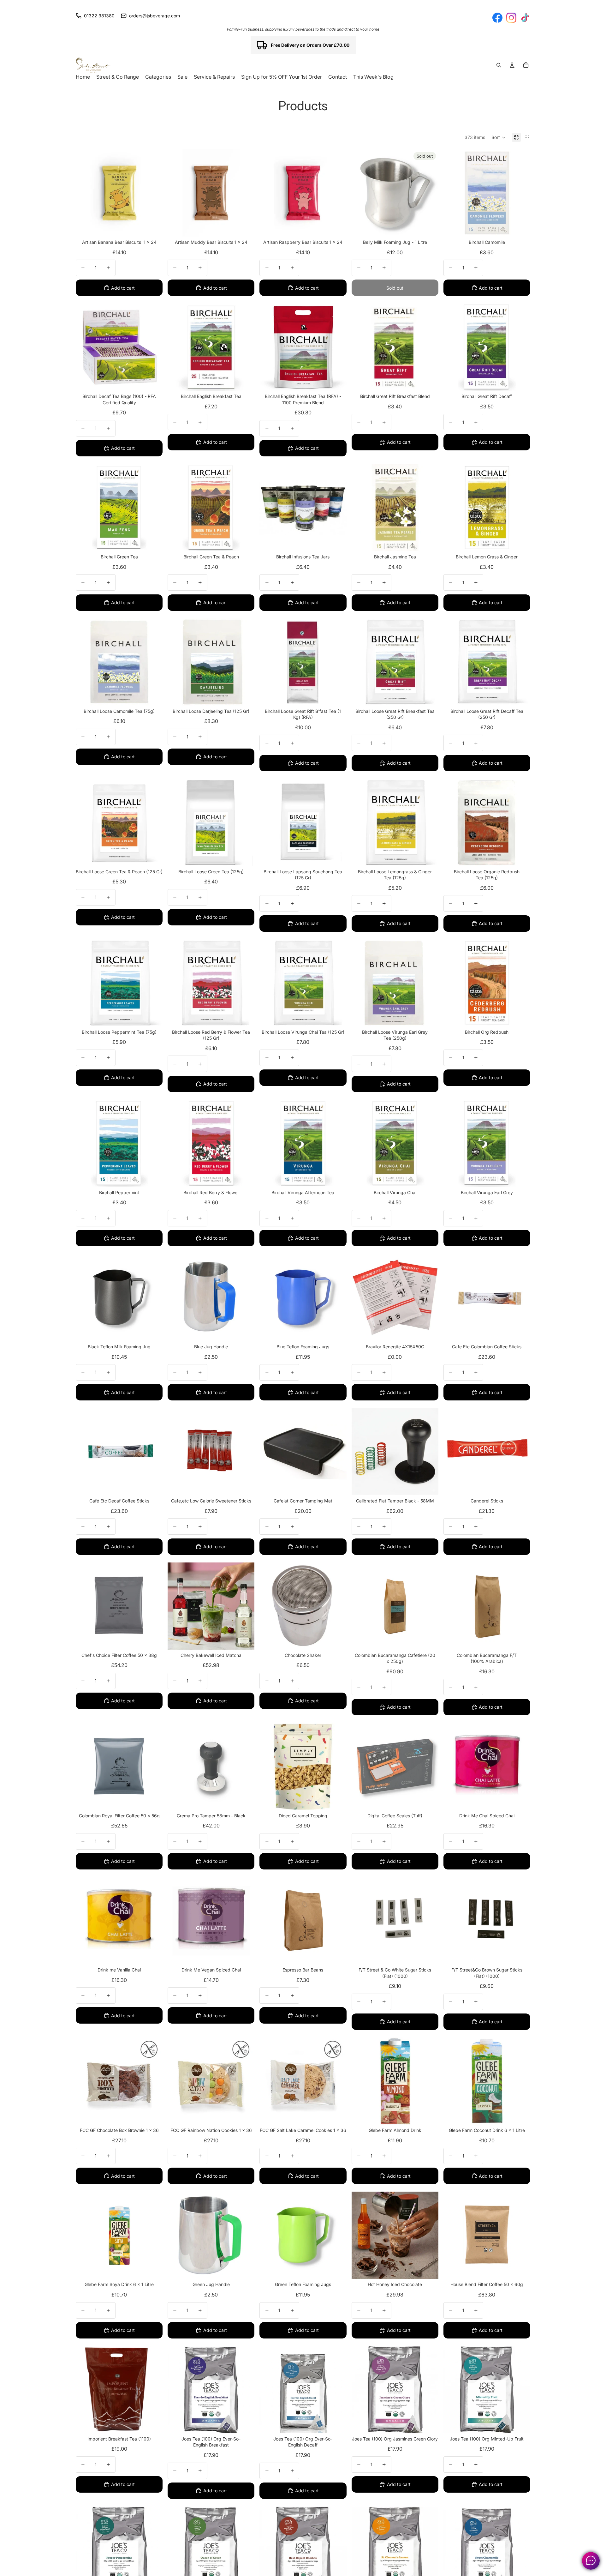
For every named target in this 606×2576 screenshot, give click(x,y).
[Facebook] (497, 18)
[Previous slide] (177, 1606)
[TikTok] (525, 18)
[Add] (153, 227)
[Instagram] (511, 18)
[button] (499, 137)
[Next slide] (245, 1606)
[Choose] (520, 227)
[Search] (499, 65)
